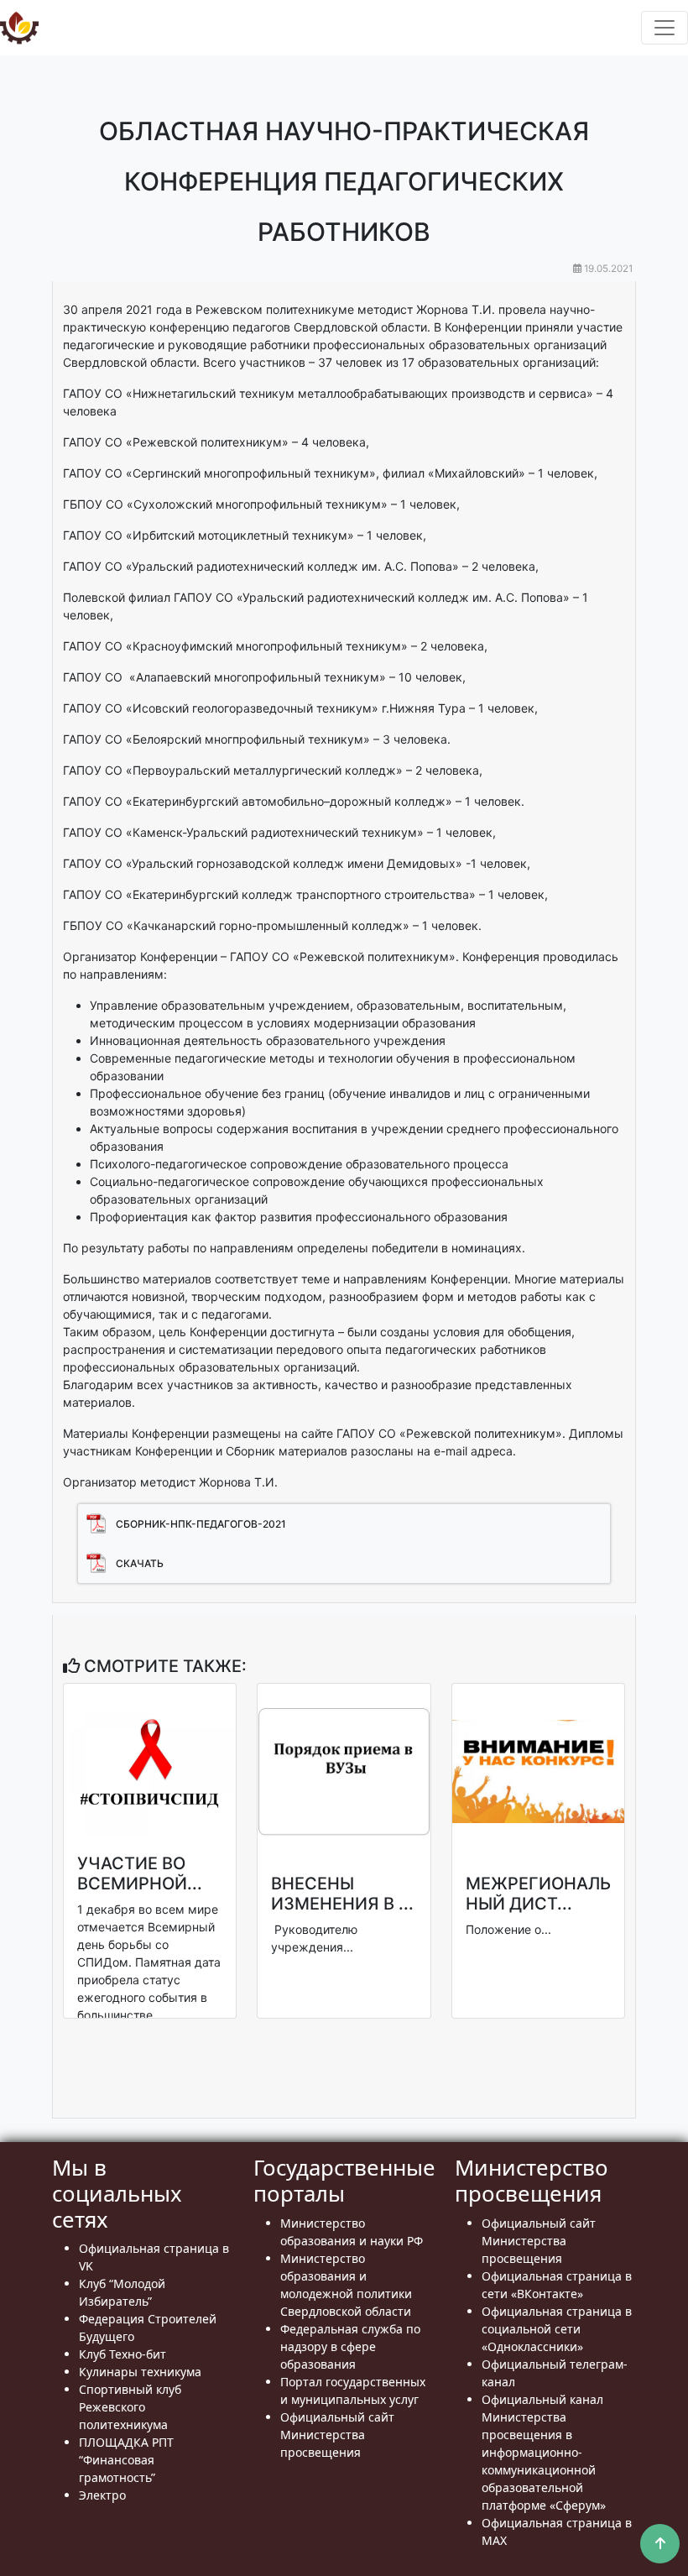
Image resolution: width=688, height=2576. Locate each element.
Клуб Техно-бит (122, 2354)
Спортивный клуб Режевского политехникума (130, 2407)
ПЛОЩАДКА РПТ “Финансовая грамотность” (126, 2460)
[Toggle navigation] (665, 28)
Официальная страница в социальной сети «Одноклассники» (557, 2329)
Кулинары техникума (140, 2372)
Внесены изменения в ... (342, 1894)
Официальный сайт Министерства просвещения (337, 2435)
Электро (102, 2495)
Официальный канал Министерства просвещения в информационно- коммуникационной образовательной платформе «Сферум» (544, 2452)
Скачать (140, 1563)
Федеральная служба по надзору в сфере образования (350, 2346)
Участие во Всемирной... (140, 1873)
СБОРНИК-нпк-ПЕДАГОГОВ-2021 (201, 1524)
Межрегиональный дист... (538, 1894)
